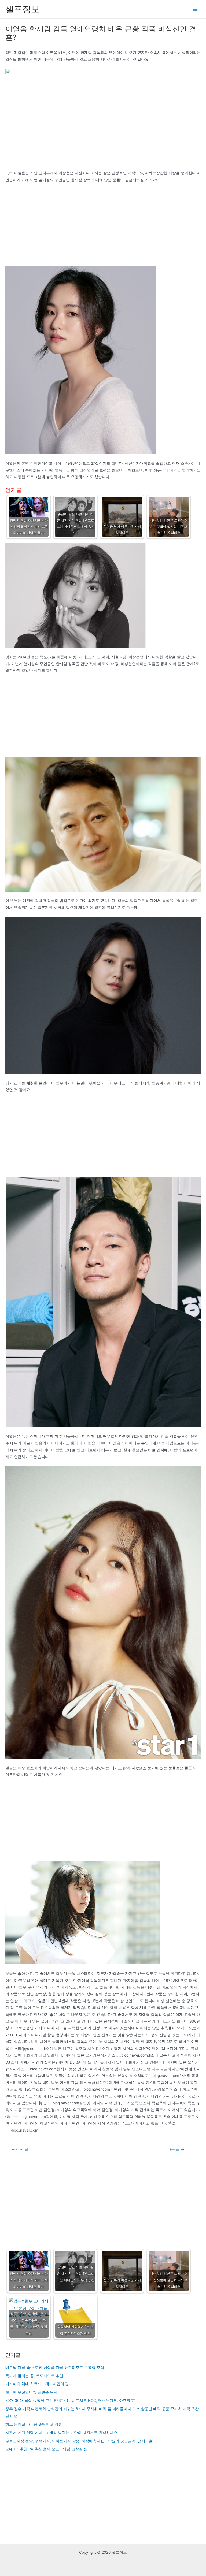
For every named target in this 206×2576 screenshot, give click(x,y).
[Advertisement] (103, 227)
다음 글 (176, 2149)
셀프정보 (23, 9)
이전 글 (20, 2149)
